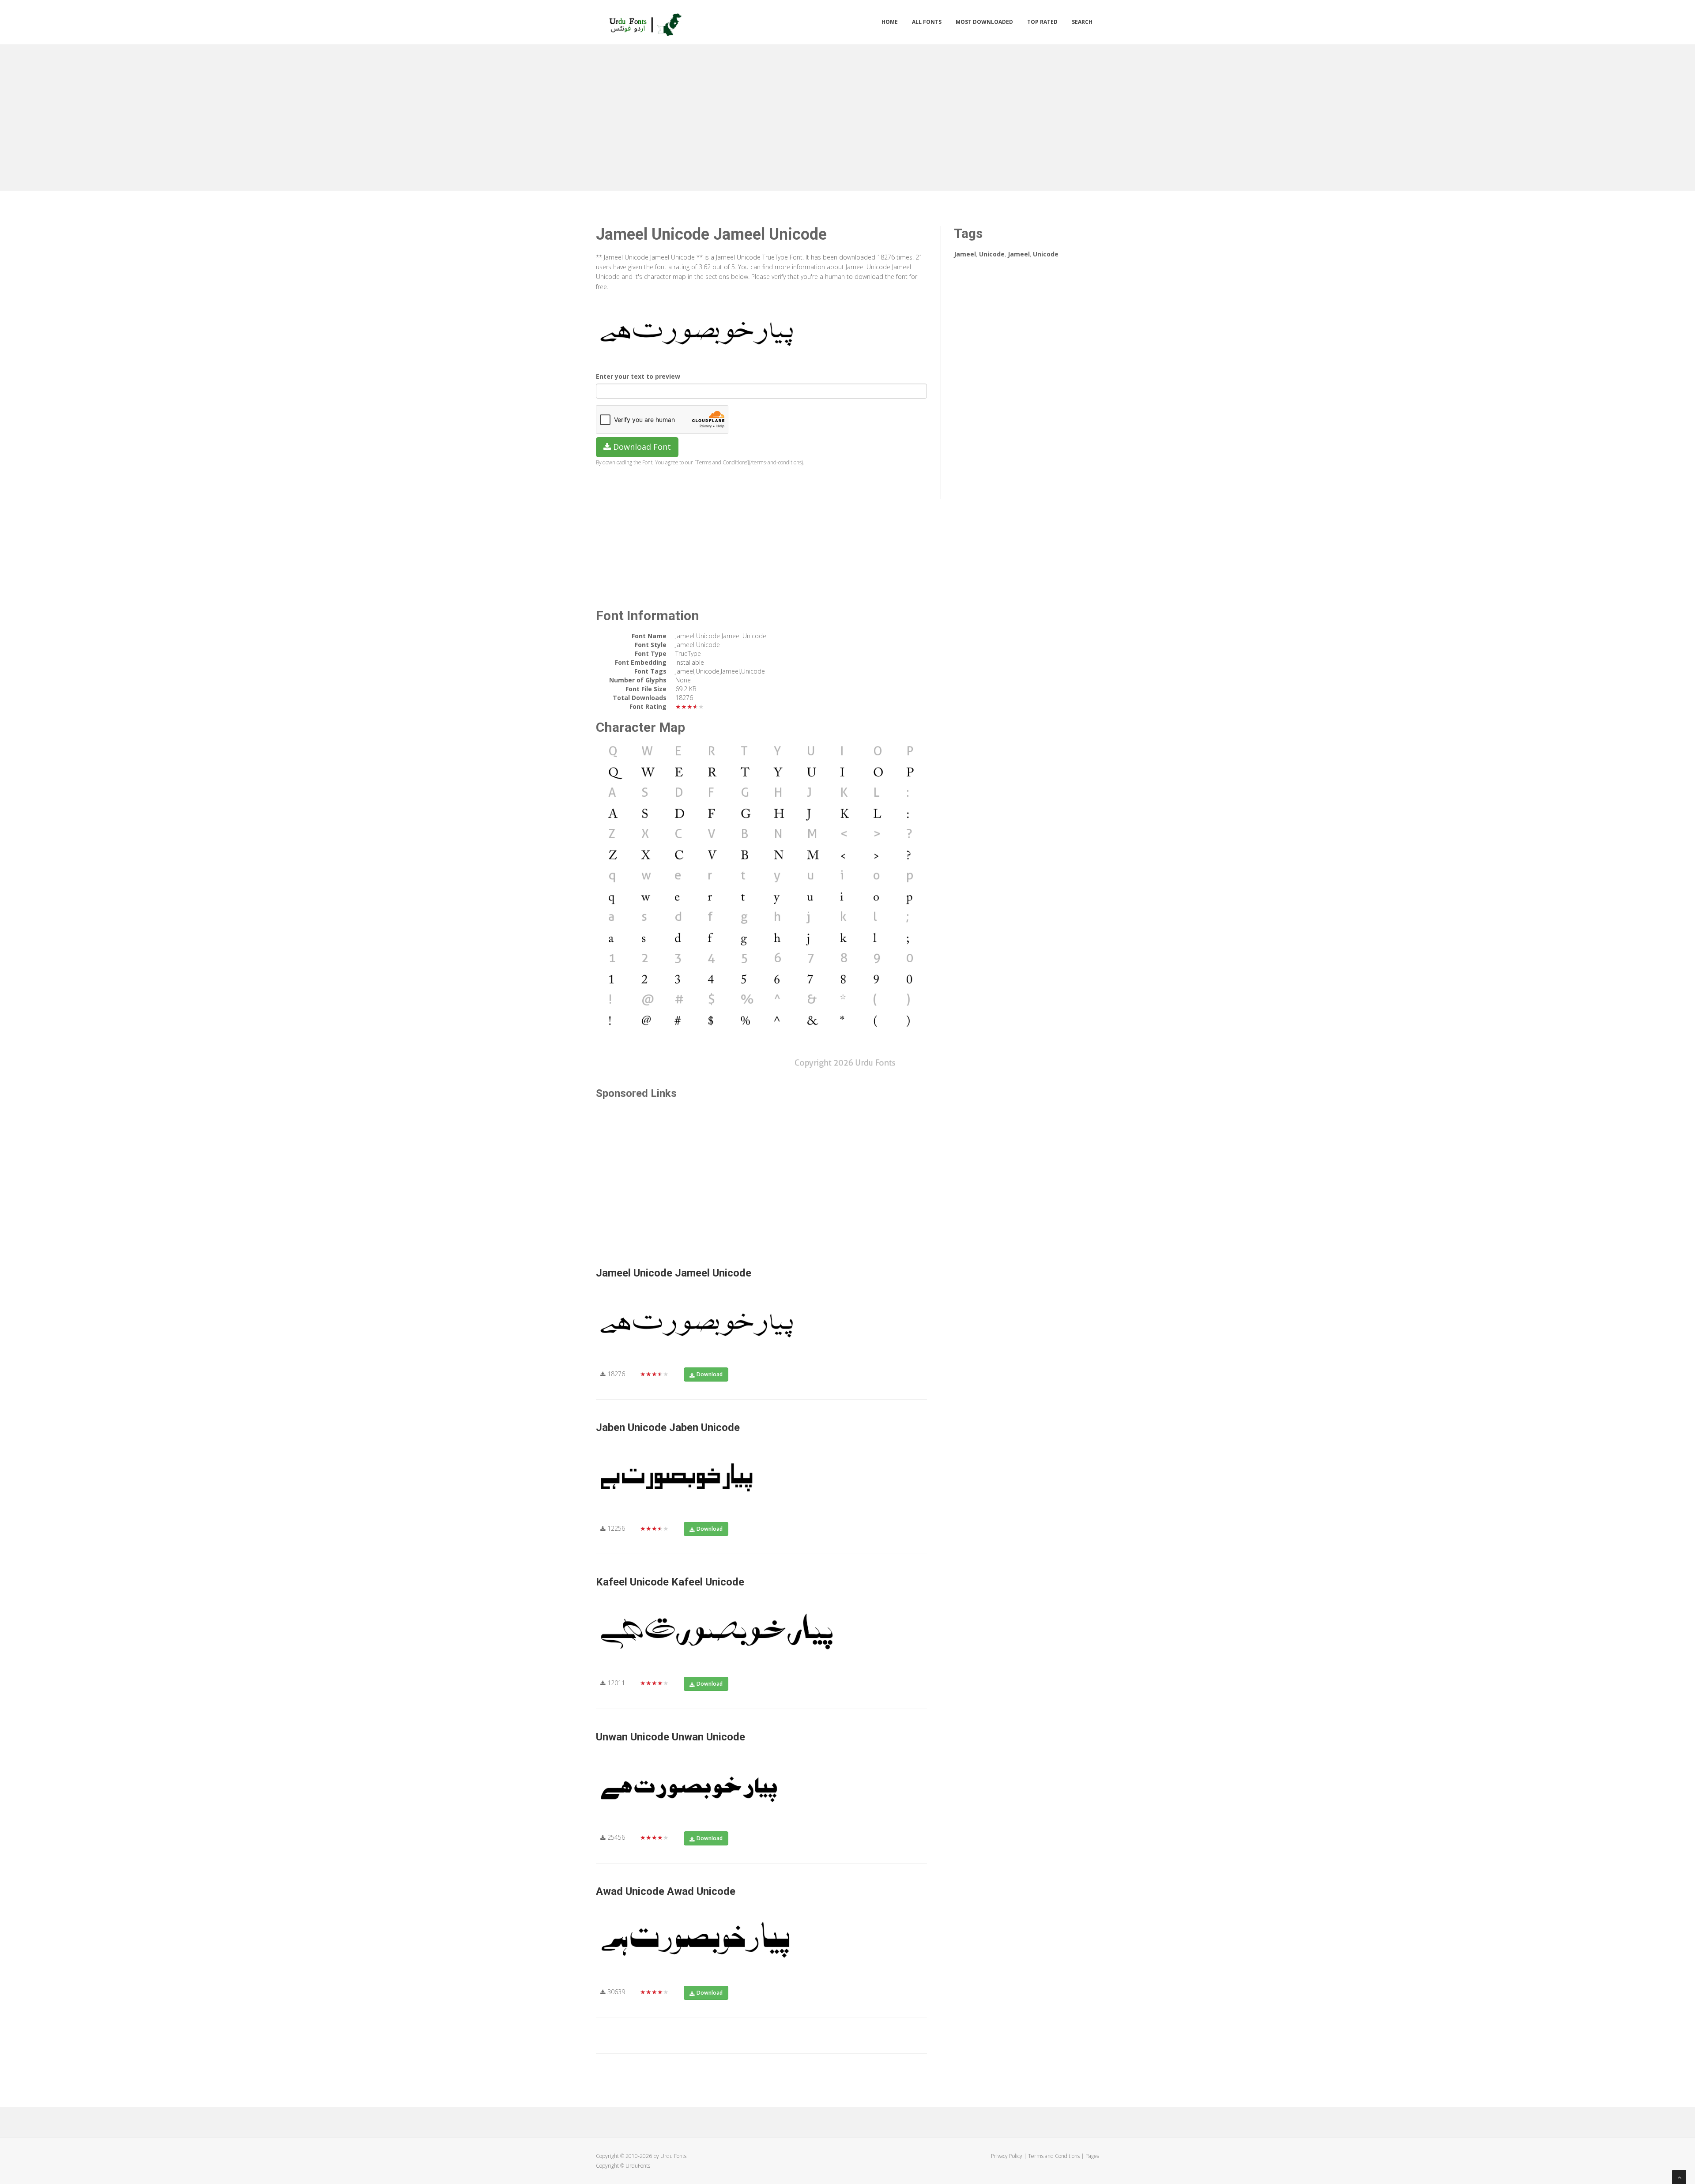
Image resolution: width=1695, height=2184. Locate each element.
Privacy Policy (1007, 2156)
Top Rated (1042, 22)
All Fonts (927, 22)
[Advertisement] (847, 116)
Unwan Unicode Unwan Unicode (670, 1737)
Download (710, 1374)
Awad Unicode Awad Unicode (666, 1891)
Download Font (641, 447)
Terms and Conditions (1054, 2156)
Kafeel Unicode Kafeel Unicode (670, 1582)
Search (1082, 22)
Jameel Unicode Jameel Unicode (674, 1273)
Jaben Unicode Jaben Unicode (668, 1427)
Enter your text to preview (638, 376)
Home (890, 22)
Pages (1092, 2156)
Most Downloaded (984, 22)
